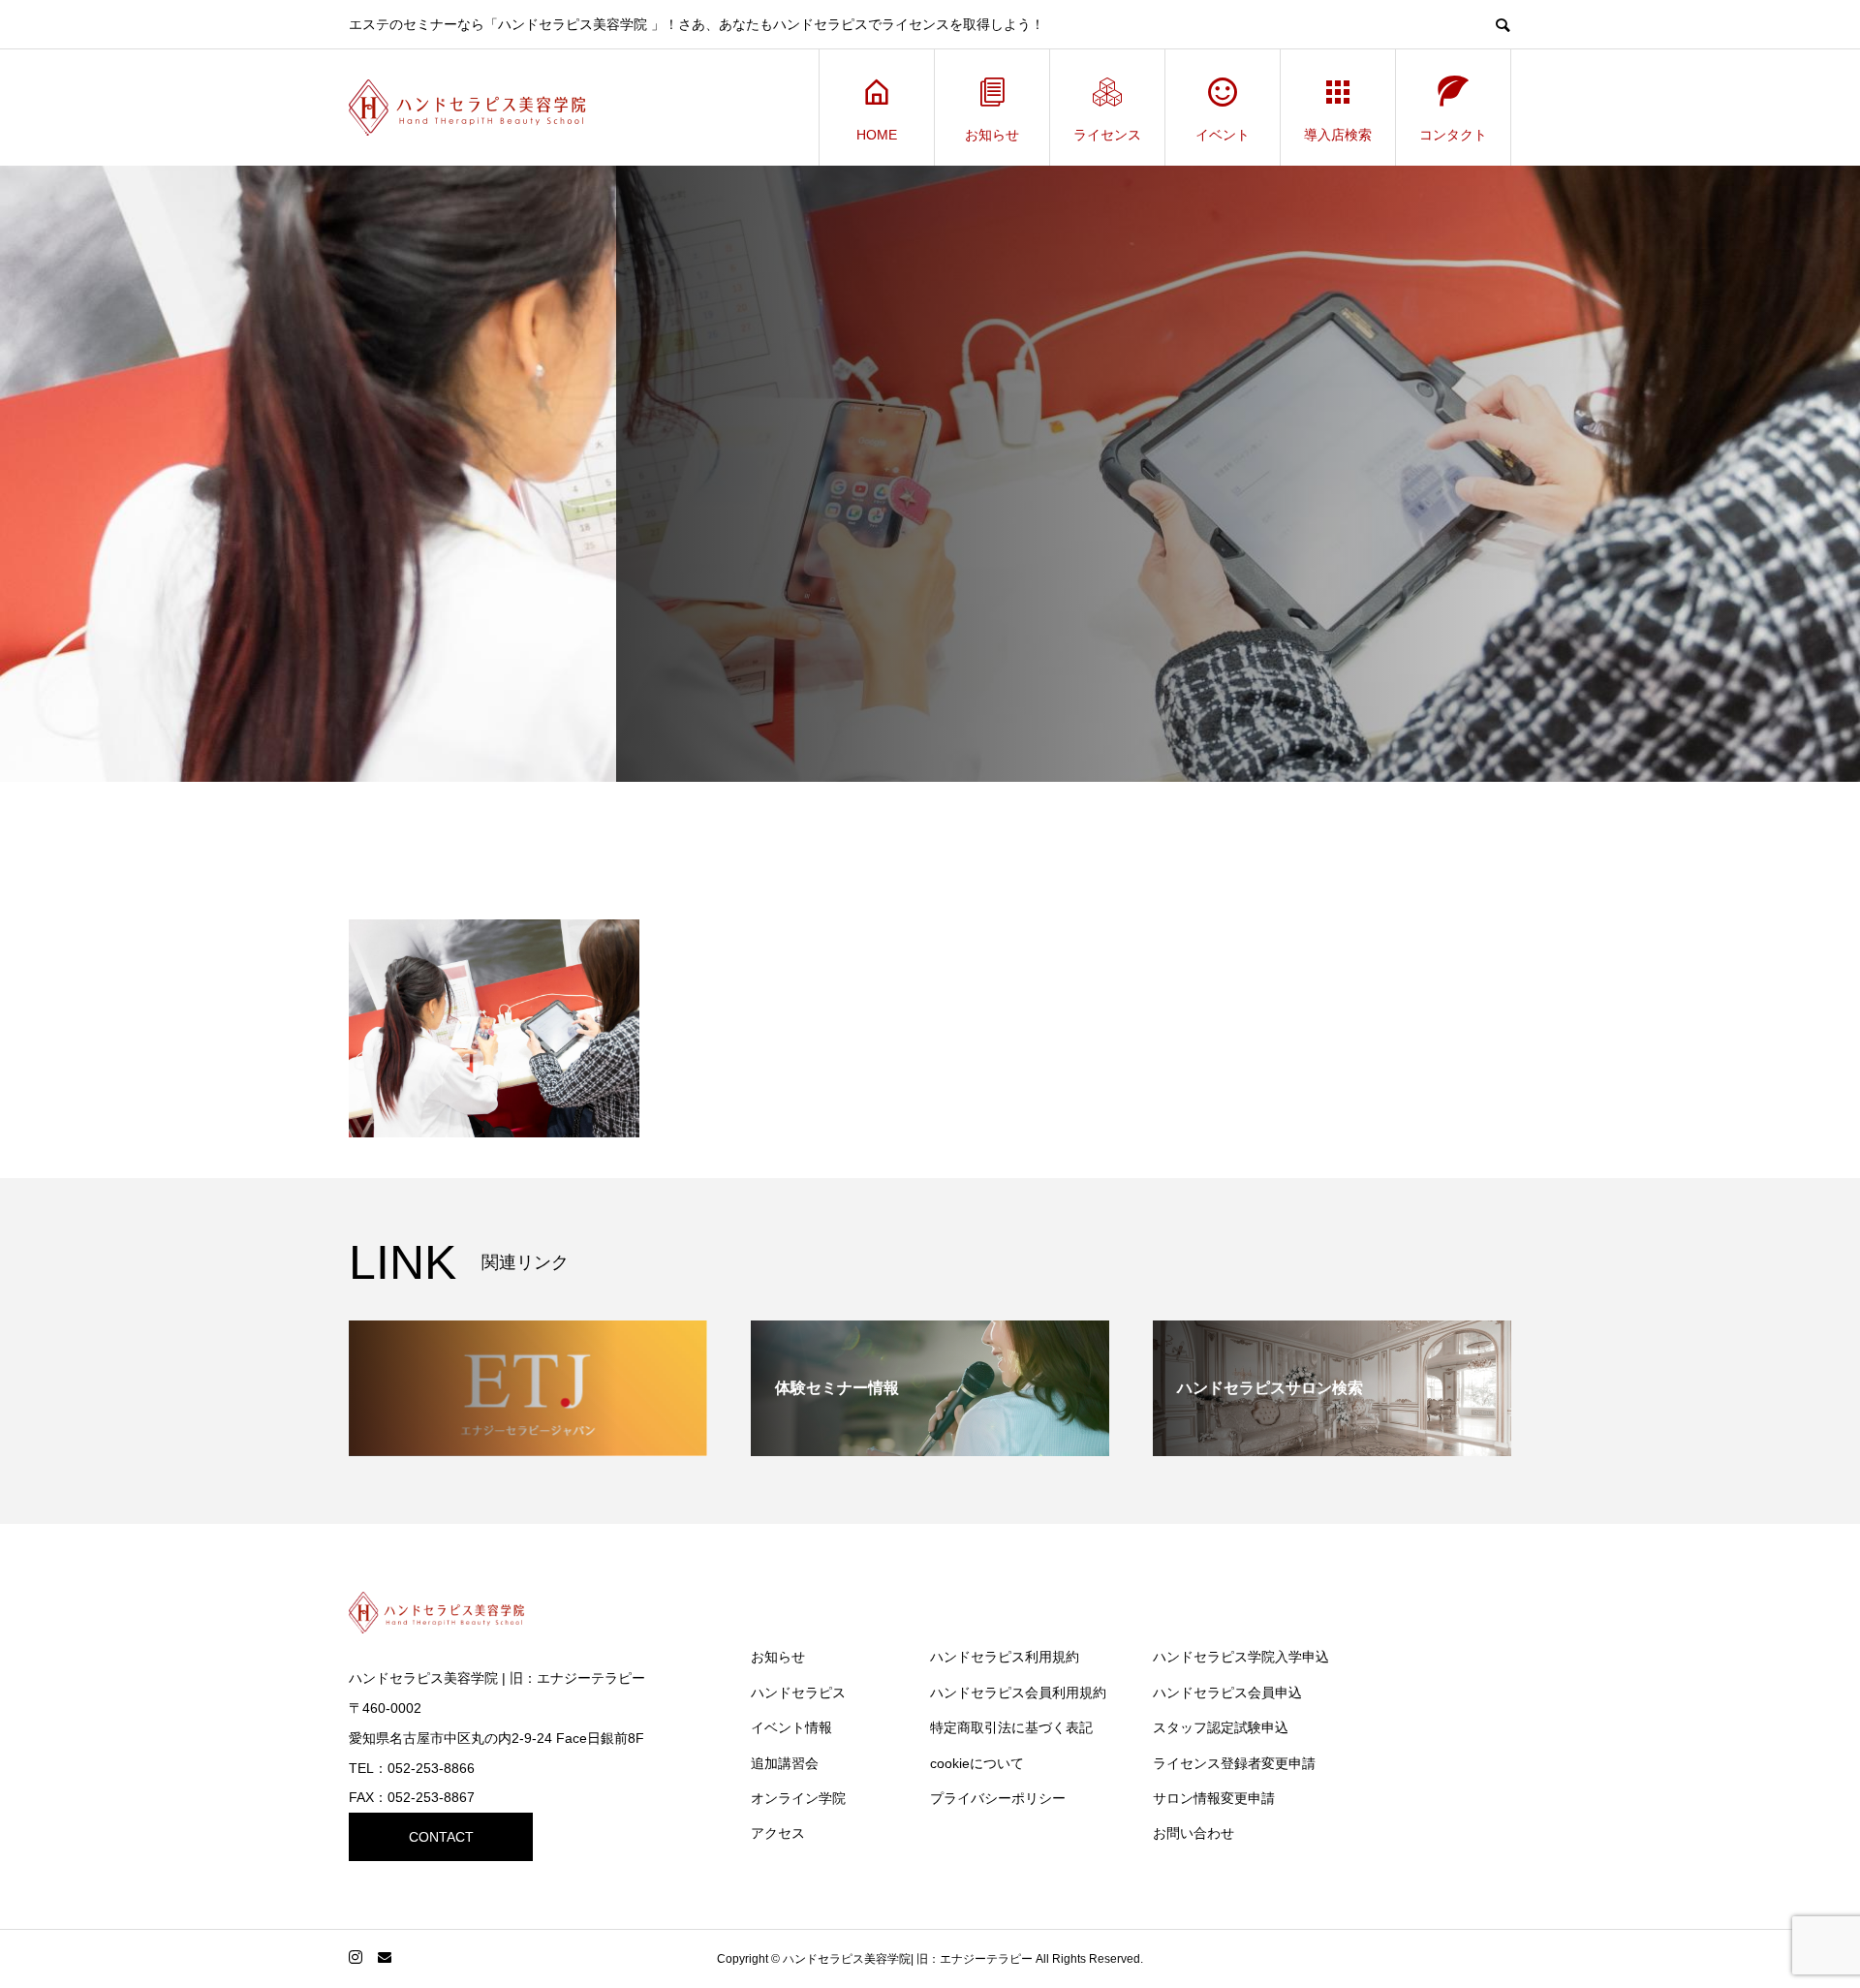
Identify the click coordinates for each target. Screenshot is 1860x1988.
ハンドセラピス (798, 1693)
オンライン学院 (798, 1798)
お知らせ (992, 135)
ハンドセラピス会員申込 (1227, 1693)
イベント (1223, 135)
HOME (877, 135)
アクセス (778, 1833)
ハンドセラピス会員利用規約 (1018, 1693)
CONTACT (441, 1837)
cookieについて (977, 1763)
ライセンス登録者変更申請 (1234, 1763)
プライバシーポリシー (998, 1798)
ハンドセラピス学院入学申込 (1241, 1657)
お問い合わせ (1193, 1833)
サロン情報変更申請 (1214, 1798)
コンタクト (1453, 135)
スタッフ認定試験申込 (1221, 1727)
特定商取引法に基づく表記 (1011, 1727)
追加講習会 (785, 1763)
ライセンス (1107, 135)
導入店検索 (1338, 135)
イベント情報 (791, 1727)
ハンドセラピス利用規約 (1005, 1657)
